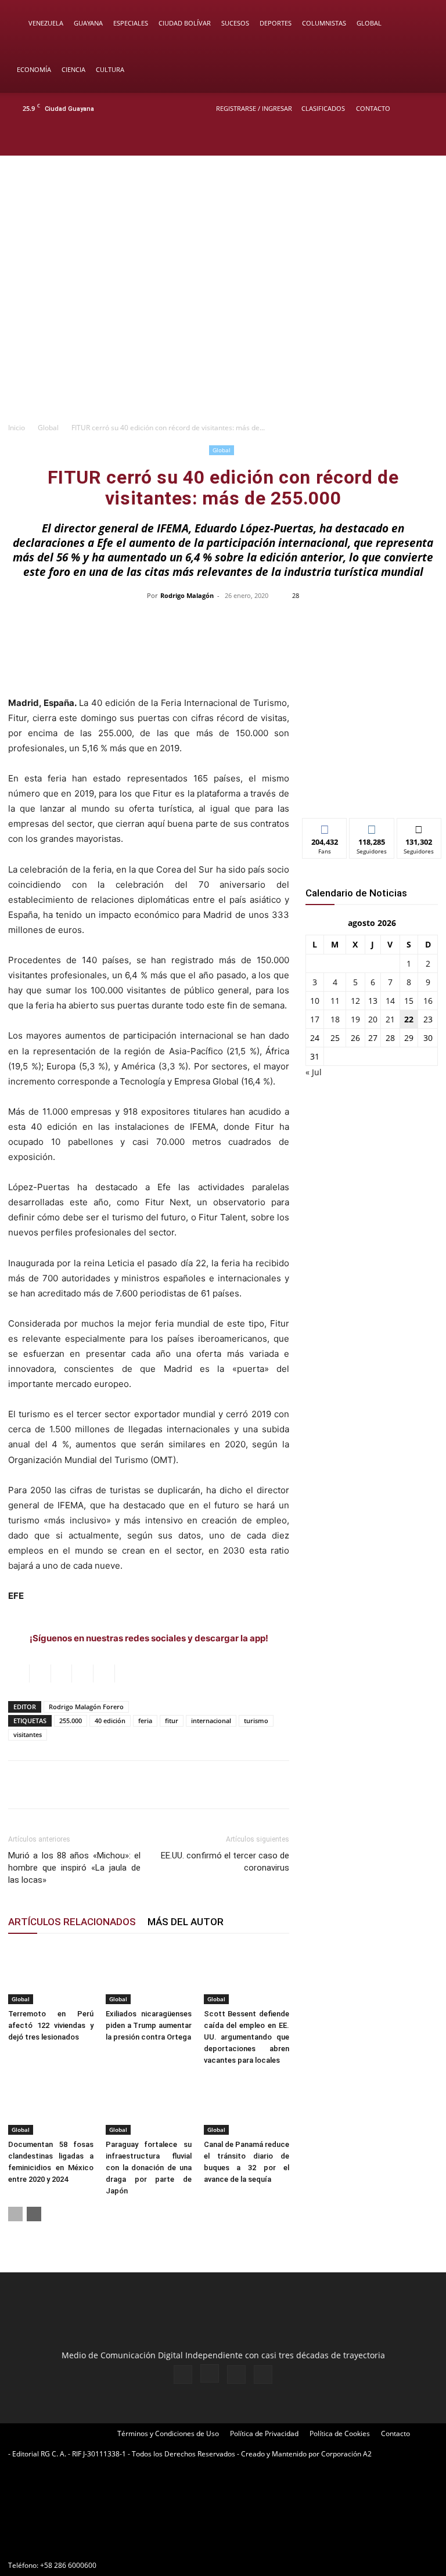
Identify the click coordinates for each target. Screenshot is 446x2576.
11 (335, 1001)
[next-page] (34, 2214)
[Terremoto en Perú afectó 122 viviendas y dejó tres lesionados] (51, 1975)
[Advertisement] (223, 329)
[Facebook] (368, 140)
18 (335, 1019)
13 (373, 1001)
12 (355, 1001)
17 (315, 1019)
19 (355, 1019)
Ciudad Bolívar (185, 23)
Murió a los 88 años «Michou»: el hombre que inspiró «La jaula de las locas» (74, 1868)
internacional (211, 1721)
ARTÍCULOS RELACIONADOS (72, 1922)
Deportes (276, 23)
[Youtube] (426, 140)
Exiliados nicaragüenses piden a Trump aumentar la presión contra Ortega (148, 2025)
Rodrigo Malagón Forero (86, 1707)
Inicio (17, 428)
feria (145, 1721)
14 (390, 1001)
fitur (172, 1721)
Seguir (372, 827)
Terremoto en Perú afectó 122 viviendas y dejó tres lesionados (51, 2025)
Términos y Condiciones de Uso (168, 2433)
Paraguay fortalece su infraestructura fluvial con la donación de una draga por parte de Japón (148, 2168)
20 (373, 1019)
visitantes (28, 1734)
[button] (420, 24)
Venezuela (46, 23)
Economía (34, 69)
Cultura (110, 69)
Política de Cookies (340, 2433)
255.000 (71, 1721)
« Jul (314, 1072)
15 (409, 1001)
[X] (407, 140)
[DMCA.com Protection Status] (95, 2544)
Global (369, 23)
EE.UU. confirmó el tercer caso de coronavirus (225, 1862)
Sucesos (235, 23)
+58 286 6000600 (68, 2565)
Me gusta (325, 827)
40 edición (110, 1721)
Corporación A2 (346, 2454)
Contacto (373, 108)
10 (315, 1001)
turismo (256, 1721)
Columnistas (324, 23)
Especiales (131, 23)
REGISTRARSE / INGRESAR (254, 108)
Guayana (88, 23)
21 (390, 1019)
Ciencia (73, 69)
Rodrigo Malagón (187, 595)
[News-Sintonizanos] (372, 790)
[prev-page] (15, 2214)
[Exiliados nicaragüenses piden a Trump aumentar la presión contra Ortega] (148, 1975)
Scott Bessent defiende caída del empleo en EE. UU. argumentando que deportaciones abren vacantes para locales (247, 2037)
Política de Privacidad (264, 2433)
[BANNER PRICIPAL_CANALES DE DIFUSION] (223, 203)
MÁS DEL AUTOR (186, 1922)
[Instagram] (387, 140)
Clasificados (323, 108)
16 (428, 1001)
